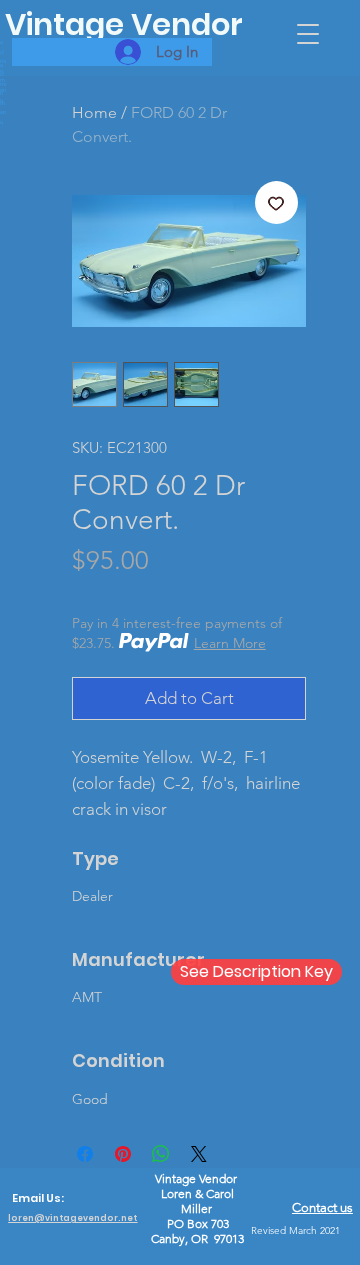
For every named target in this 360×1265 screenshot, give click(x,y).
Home (94, 112)
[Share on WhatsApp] (161, 1154)
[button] (308, 34)
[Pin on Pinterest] (123, 1154)
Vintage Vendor (124, 24)
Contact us (322, 1207)
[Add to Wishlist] (277, 203)
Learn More (230, 643)
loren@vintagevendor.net (72, 1218)
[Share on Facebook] (85, 1154)
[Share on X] (199, 1154)
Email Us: (38, 1198)
